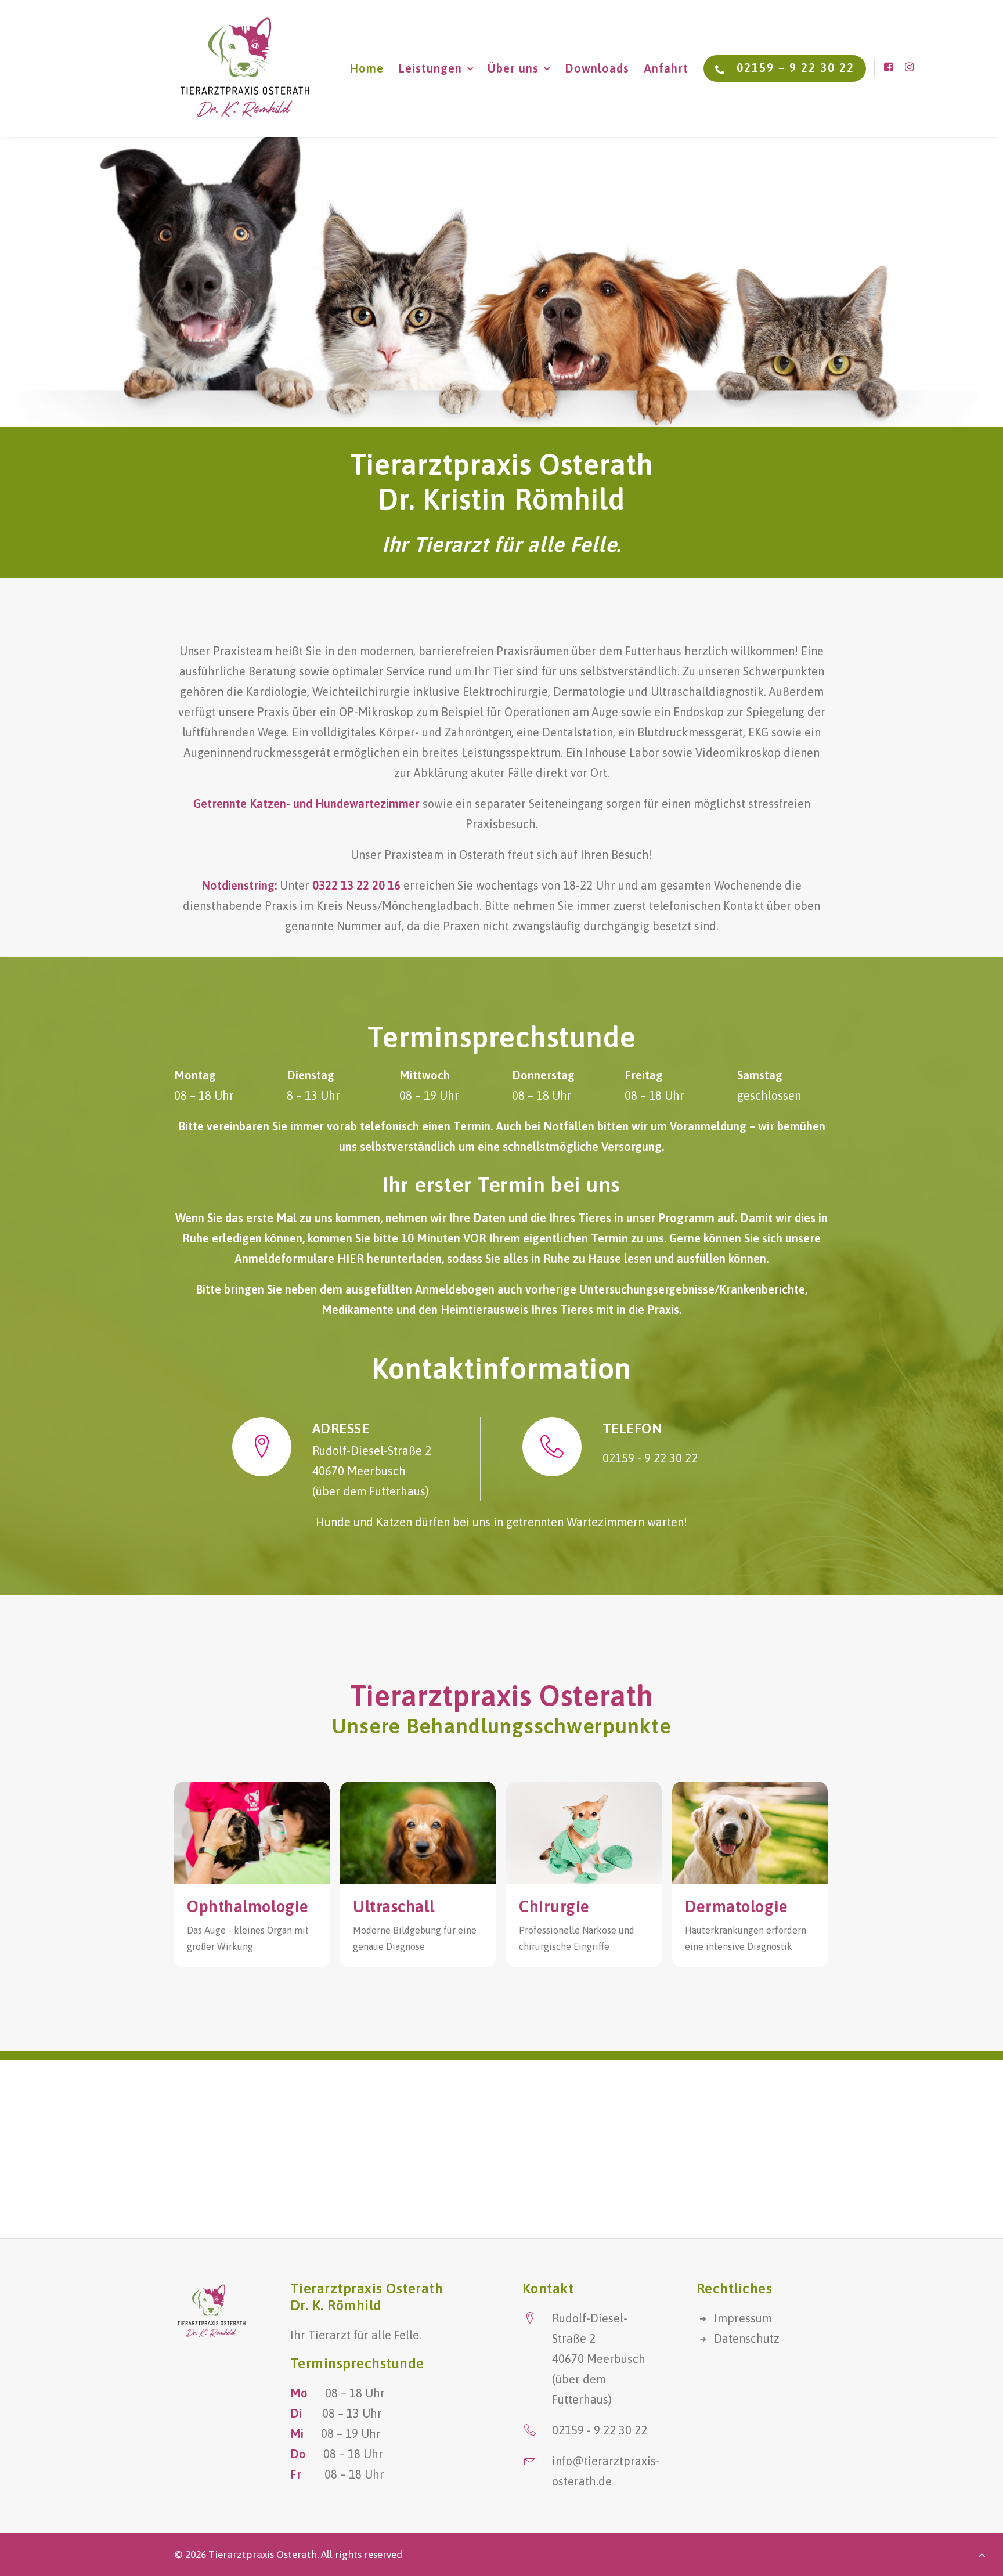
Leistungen (430, 68)
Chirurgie (554, 1906)
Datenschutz (747, 2338)
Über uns (513, 68)
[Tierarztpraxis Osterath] (245, 68)
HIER (351, 1258)
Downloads (597, 68)
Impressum (743, 2318)
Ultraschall (394, 1906)
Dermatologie (737, 1906)
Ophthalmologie (248, 1906)
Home (367, 68)
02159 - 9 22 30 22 (650, 1458)
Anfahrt (666, 68)
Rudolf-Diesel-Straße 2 (372, 1450)
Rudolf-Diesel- (590, 2318)
